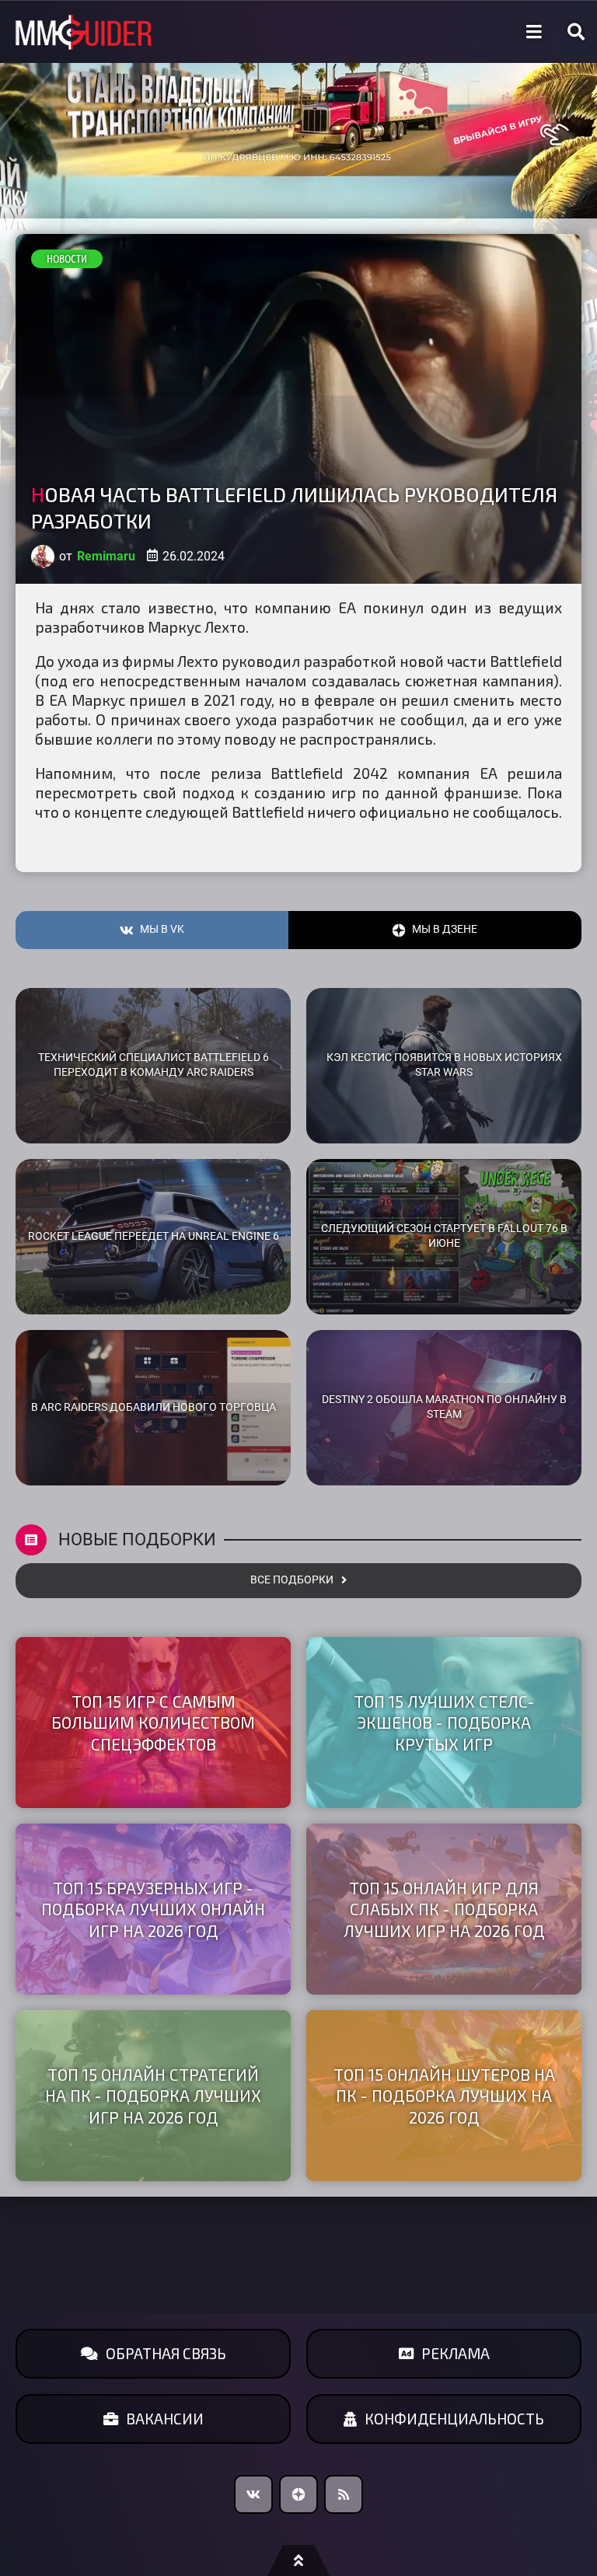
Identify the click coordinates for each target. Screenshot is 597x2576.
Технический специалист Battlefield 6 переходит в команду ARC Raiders (154, 1065)
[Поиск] (576, 32)
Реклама (456, 2353)
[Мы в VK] (253, 2494)
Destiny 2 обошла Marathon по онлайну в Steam (444, 1407)
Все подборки (292, 1580)
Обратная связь (166, 2353)
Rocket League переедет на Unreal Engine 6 (154, 1236)
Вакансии (165, 2419)
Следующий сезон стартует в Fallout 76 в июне (444, 1236)
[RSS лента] (344, 2494)
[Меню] (534, 32)
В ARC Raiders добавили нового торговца (154, 1407)
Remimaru (106, 556)
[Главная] (84, 32)
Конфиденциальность (454, 2419)
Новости (67, 259)
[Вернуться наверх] (298, 2560)
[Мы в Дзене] (298, 2494)
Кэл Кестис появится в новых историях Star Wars (444, 1065)
